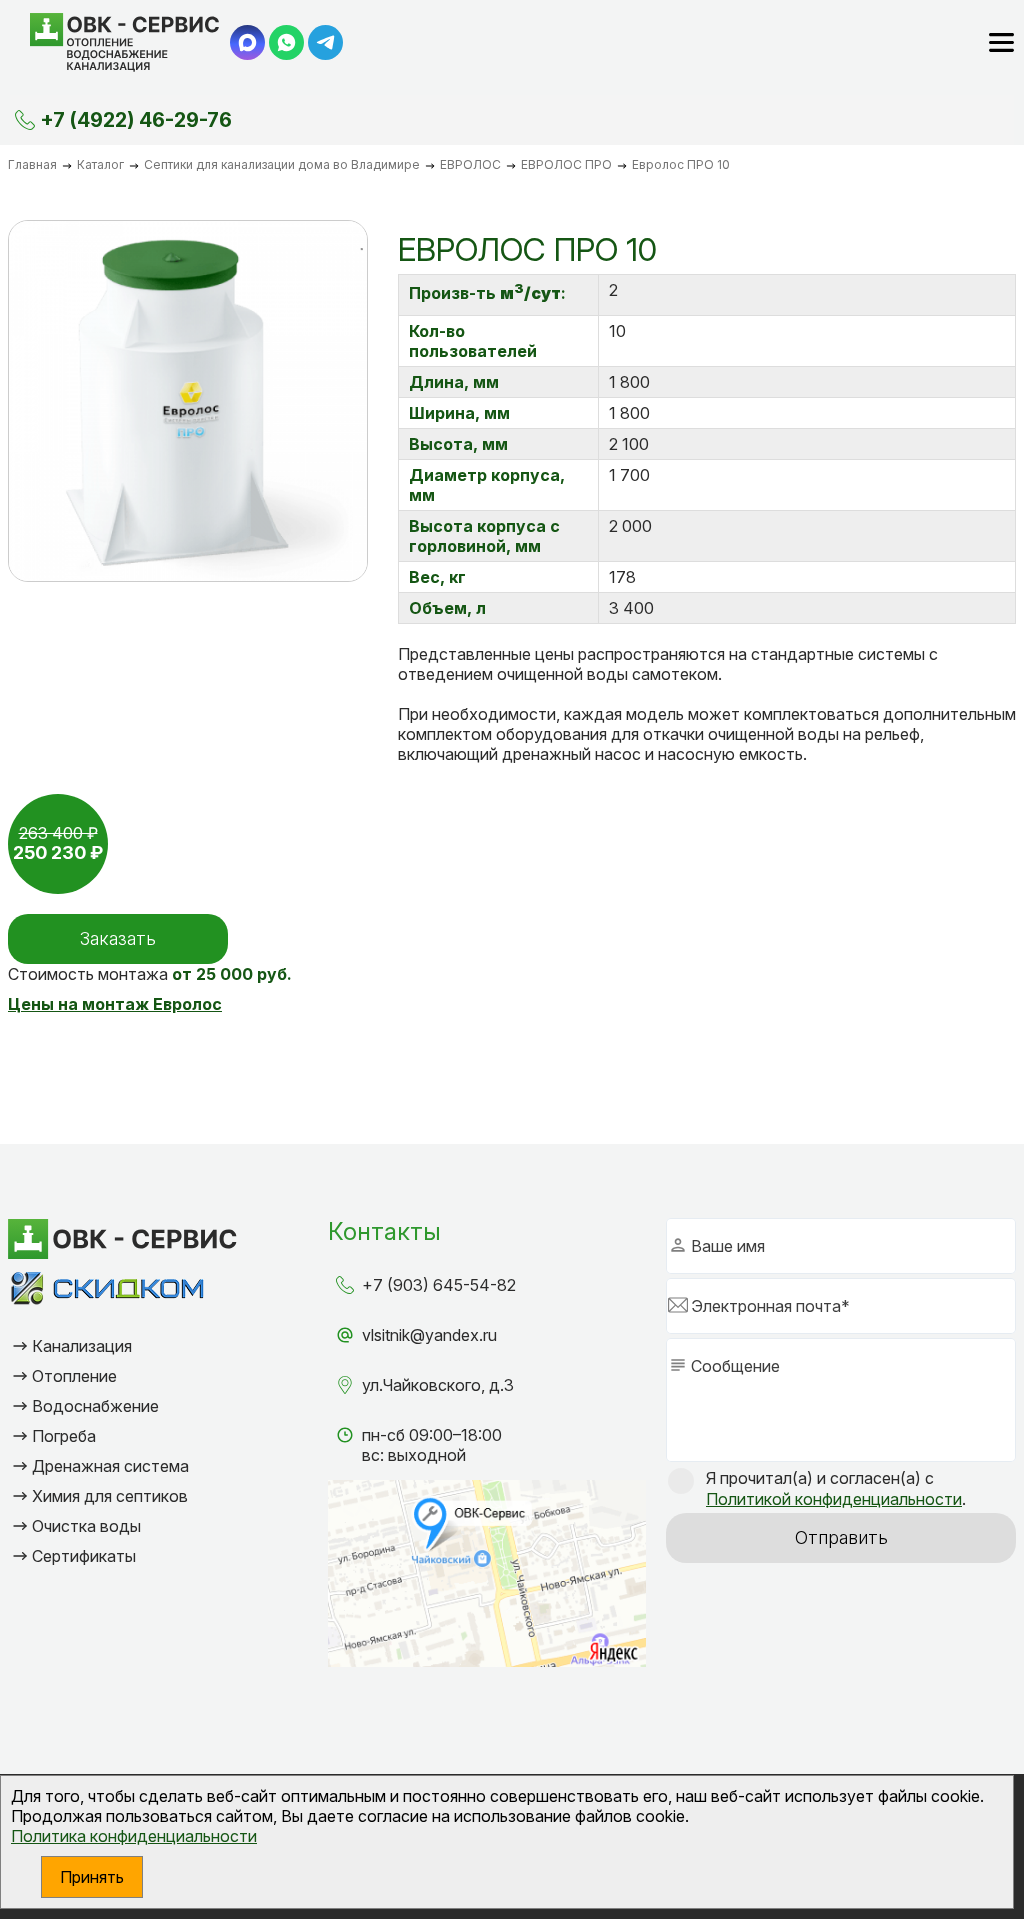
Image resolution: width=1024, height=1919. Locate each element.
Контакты (384, 1231)
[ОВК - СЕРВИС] (125, 42)
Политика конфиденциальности (134, 1836)
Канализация (82, 1346)
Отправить (841, 1537)
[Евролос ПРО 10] (188, 401)
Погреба (64, 1436)
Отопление (74, 1376)
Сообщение (735, 1366)
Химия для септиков (110, 1496)
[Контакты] (25, 120)
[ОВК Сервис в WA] (286, 42)
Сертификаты (84, 1556)
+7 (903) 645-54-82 (439, 1285)
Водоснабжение (95, 1406)
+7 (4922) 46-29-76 (136, 120)
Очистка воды (86, 1526)
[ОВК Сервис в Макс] (247, 42)
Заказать (118, 938)
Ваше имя (728, 1246)
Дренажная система (110, 1466)
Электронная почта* (770, 1306)
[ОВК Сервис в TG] (325, 42)
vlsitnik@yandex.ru (429, 1335)
